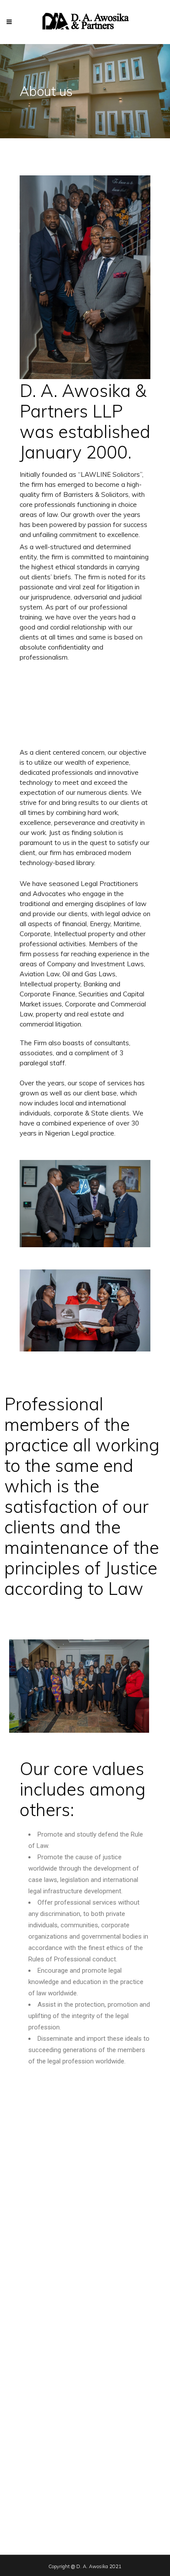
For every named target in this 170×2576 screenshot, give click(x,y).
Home (23, 2256)
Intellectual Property (42, 2387)
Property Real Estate (43, 2465)
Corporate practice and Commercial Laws (71, 2374)
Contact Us (30, 2296)
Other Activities (36, 2504)
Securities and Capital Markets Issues (66, 2478)
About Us (27, 2270)
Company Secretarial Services (56, 2361)
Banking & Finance (40, 2335)
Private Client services (46, 2452)
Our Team (28, 2283)
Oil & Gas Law (34, 2400)
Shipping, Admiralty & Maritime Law (63, 2491)
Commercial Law (37, 2348)
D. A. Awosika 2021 (99, 2566)
